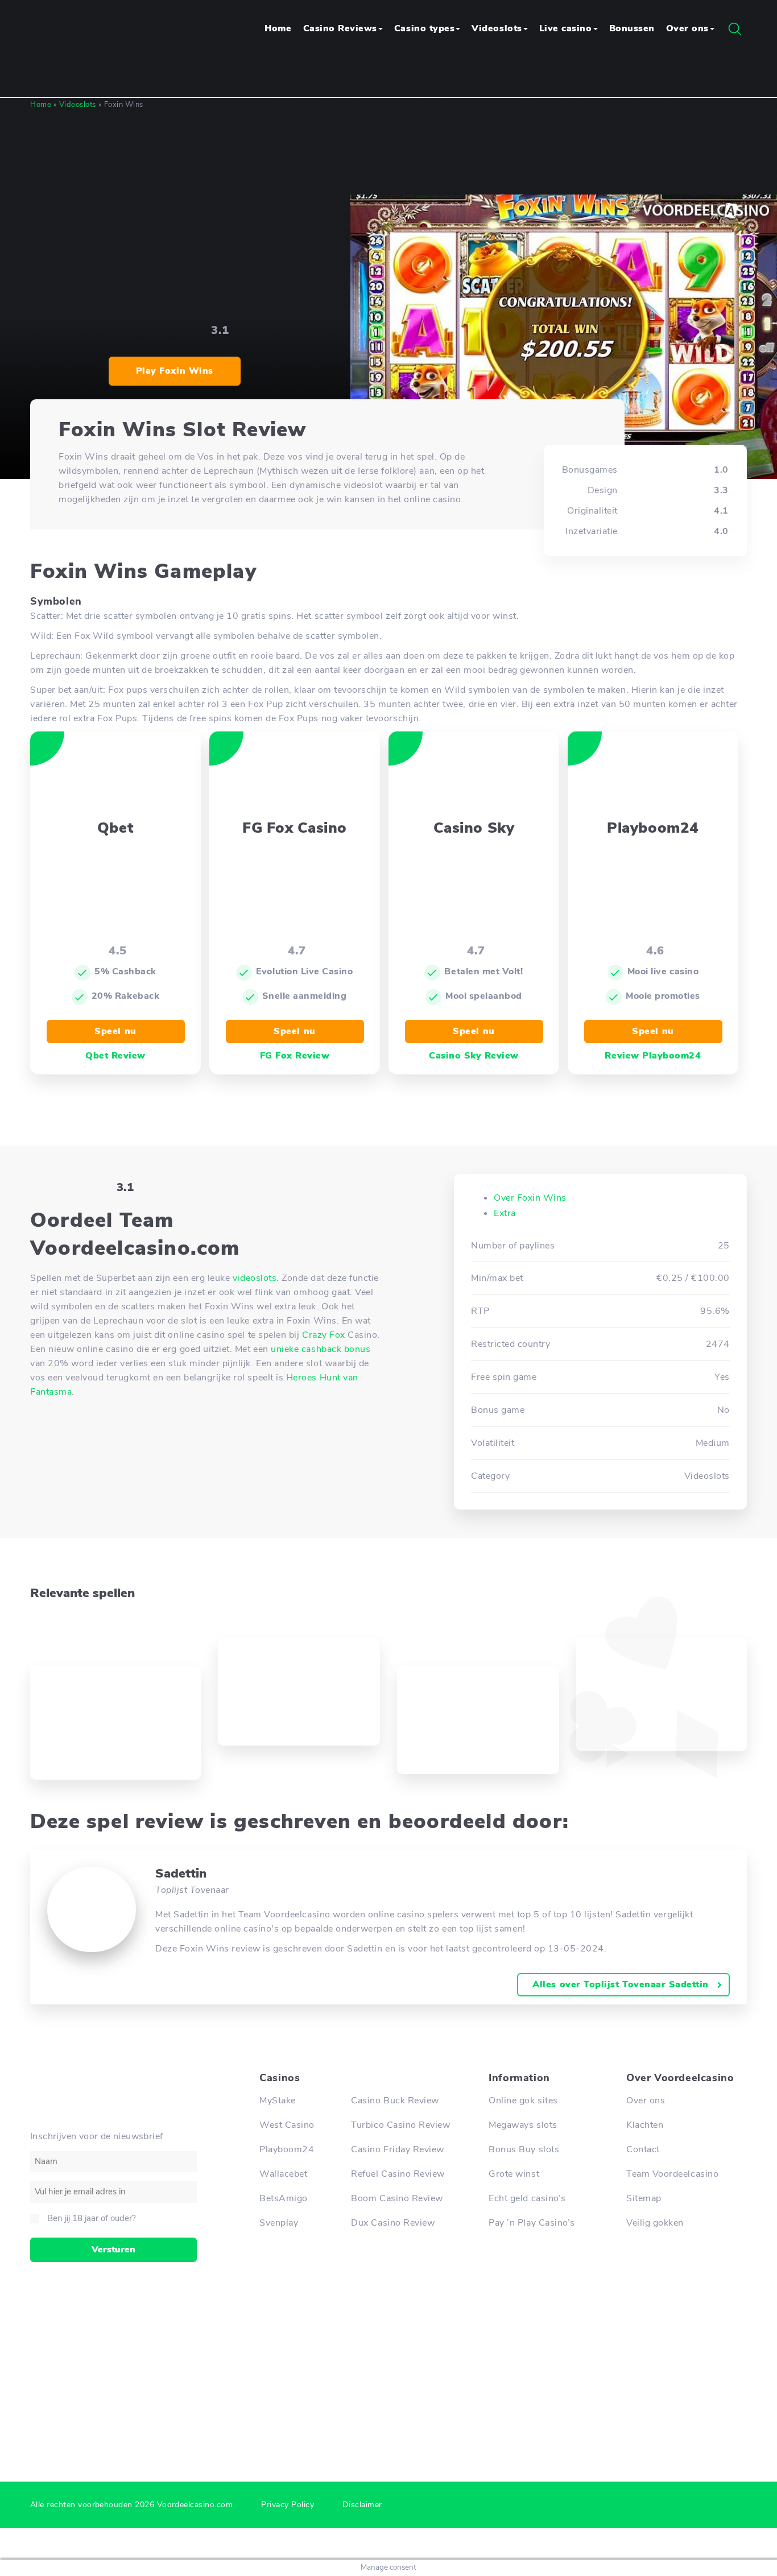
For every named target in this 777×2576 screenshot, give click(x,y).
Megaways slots (523, 2125)
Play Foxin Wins (175, 371)
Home (278, 28)
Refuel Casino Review (398, 2174)
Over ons (687, 28)
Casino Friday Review (398, 2149)
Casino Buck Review (395, 2101)
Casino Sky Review (474, 1056)
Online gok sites (523, 2101)
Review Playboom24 (653, 1056)
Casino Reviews (340, 28)
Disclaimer (362, 2505)
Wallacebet (283, 2174)
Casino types (424, 28)
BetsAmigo (284, 2198)
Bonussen (632, 28)
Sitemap (644, 2198)
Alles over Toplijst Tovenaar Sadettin (621, 1984)
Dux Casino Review (393, 2223)
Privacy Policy (288, 2505)
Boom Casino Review (397, 2198)
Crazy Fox (324, 1335)
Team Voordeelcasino (672, 2174)
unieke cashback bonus (321, 1349)
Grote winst (514, 2174)
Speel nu (115, 1031)
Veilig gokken (655, 2223)
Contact (643, 2149)
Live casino (566, 28)
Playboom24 (287, 2149)
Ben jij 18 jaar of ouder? (92, 2218)
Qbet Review (115, 1056)
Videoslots (497, 28)
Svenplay (279, 2223)
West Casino (287, 2125)
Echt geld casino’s (527, 2198)
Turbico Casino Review (400, 2125)
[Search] (735, 29)
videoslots (255, 1278)
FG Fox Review (295, 1056)
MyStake (278, 2101)
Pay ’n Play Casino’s (532, 2223)
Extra (505, 1213)
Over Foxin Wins (530, 1198)
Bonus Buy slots (524, 2149)
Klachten (645, 2125)
